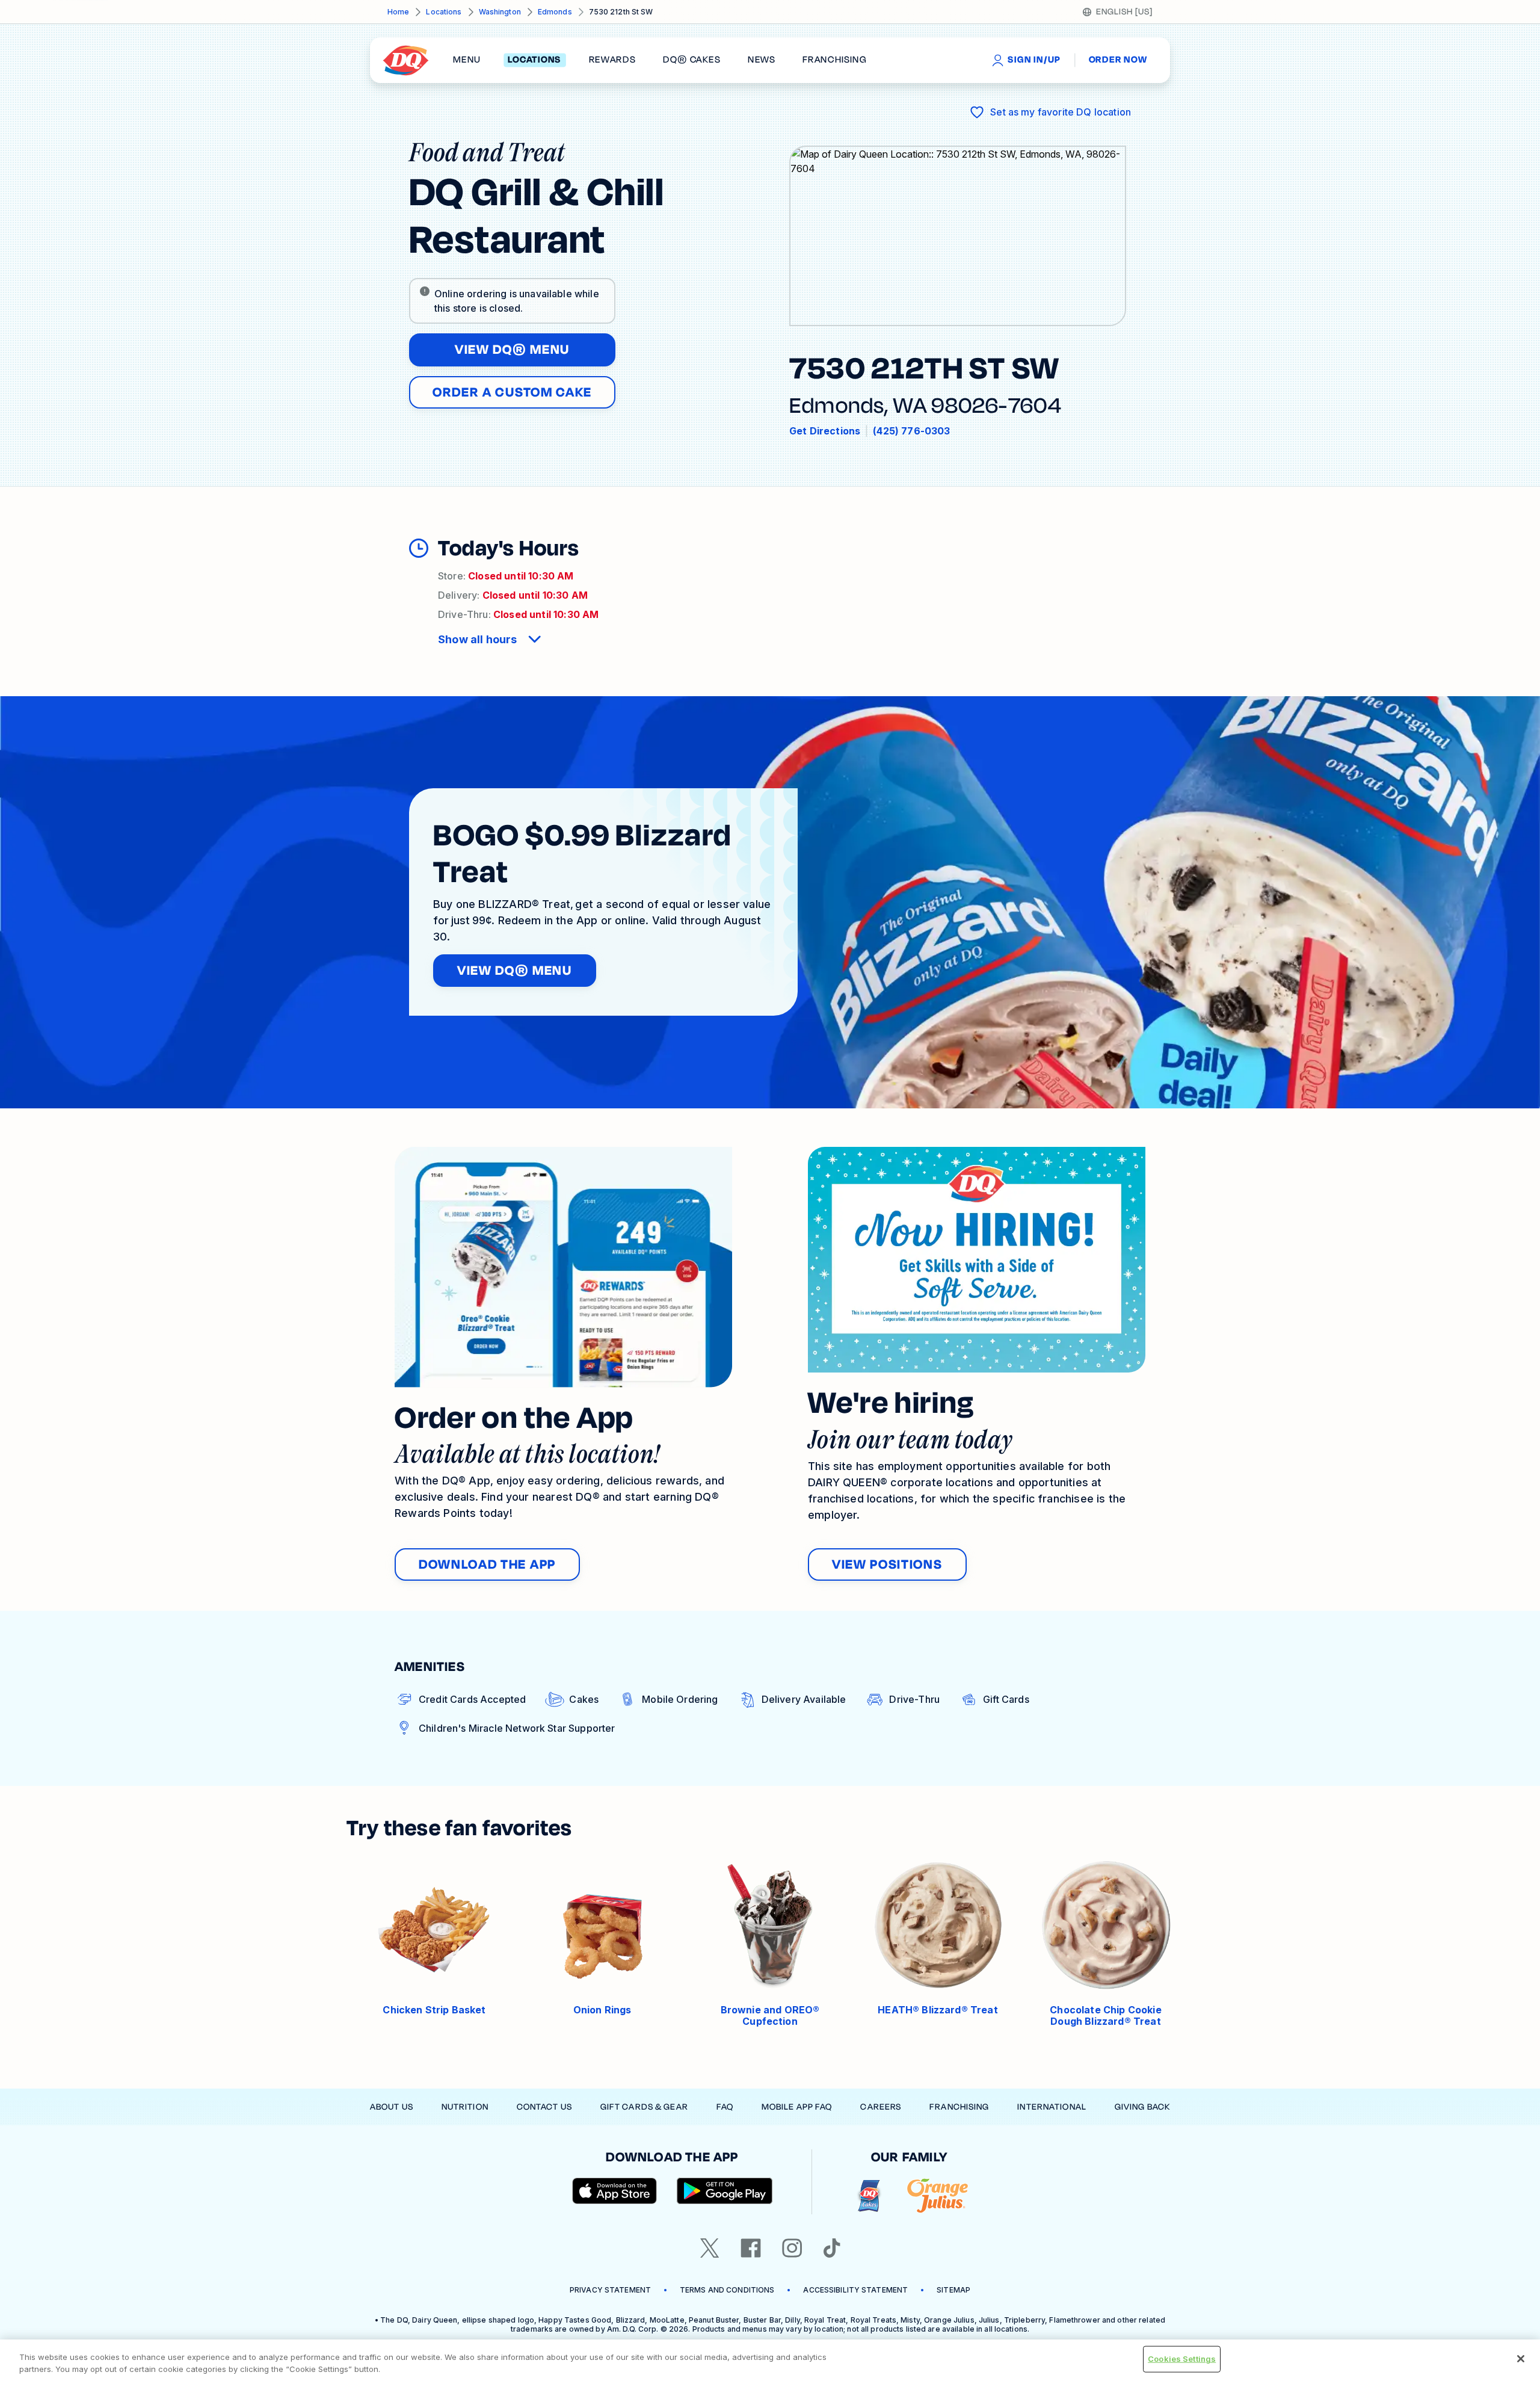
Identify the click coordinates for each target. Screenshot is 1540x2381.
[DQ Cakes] (869, 2196)
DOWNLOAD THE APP (487, 1564)
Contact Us (544, 2107)
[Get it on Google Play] (725, 2191)
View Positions (887, 1564)
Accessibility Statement (855, 2290)
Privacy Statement (610, 2290)
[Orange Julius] (938, 2196)
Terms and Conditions (727, 2290)
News (762, 60)
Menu (467, 60)
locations (534, 60)
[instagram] (792, 2248)
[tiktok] (832, 2248)
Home (398, 12)
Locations (444, 12)
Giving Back (1142, 2107)
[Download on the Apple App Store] (615, 2191)
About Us (392, 2107)
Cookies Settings (1182, 2359)
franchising (834, 60)
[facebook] (751, 2248)
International (1052, 2107)
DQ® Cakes (691, 60)
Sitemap (953, 2290)
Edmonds (555, 12)
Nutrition (465, 2107)
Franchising (959, 2107)
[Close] (1521, 2359)
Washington (500, 12)
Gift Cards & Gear (644, 2107)
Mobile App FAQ (797, 2107)
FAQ (725, 2107)
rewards (612, 60)
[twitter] (710, 2248)
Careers (881, 2107)
